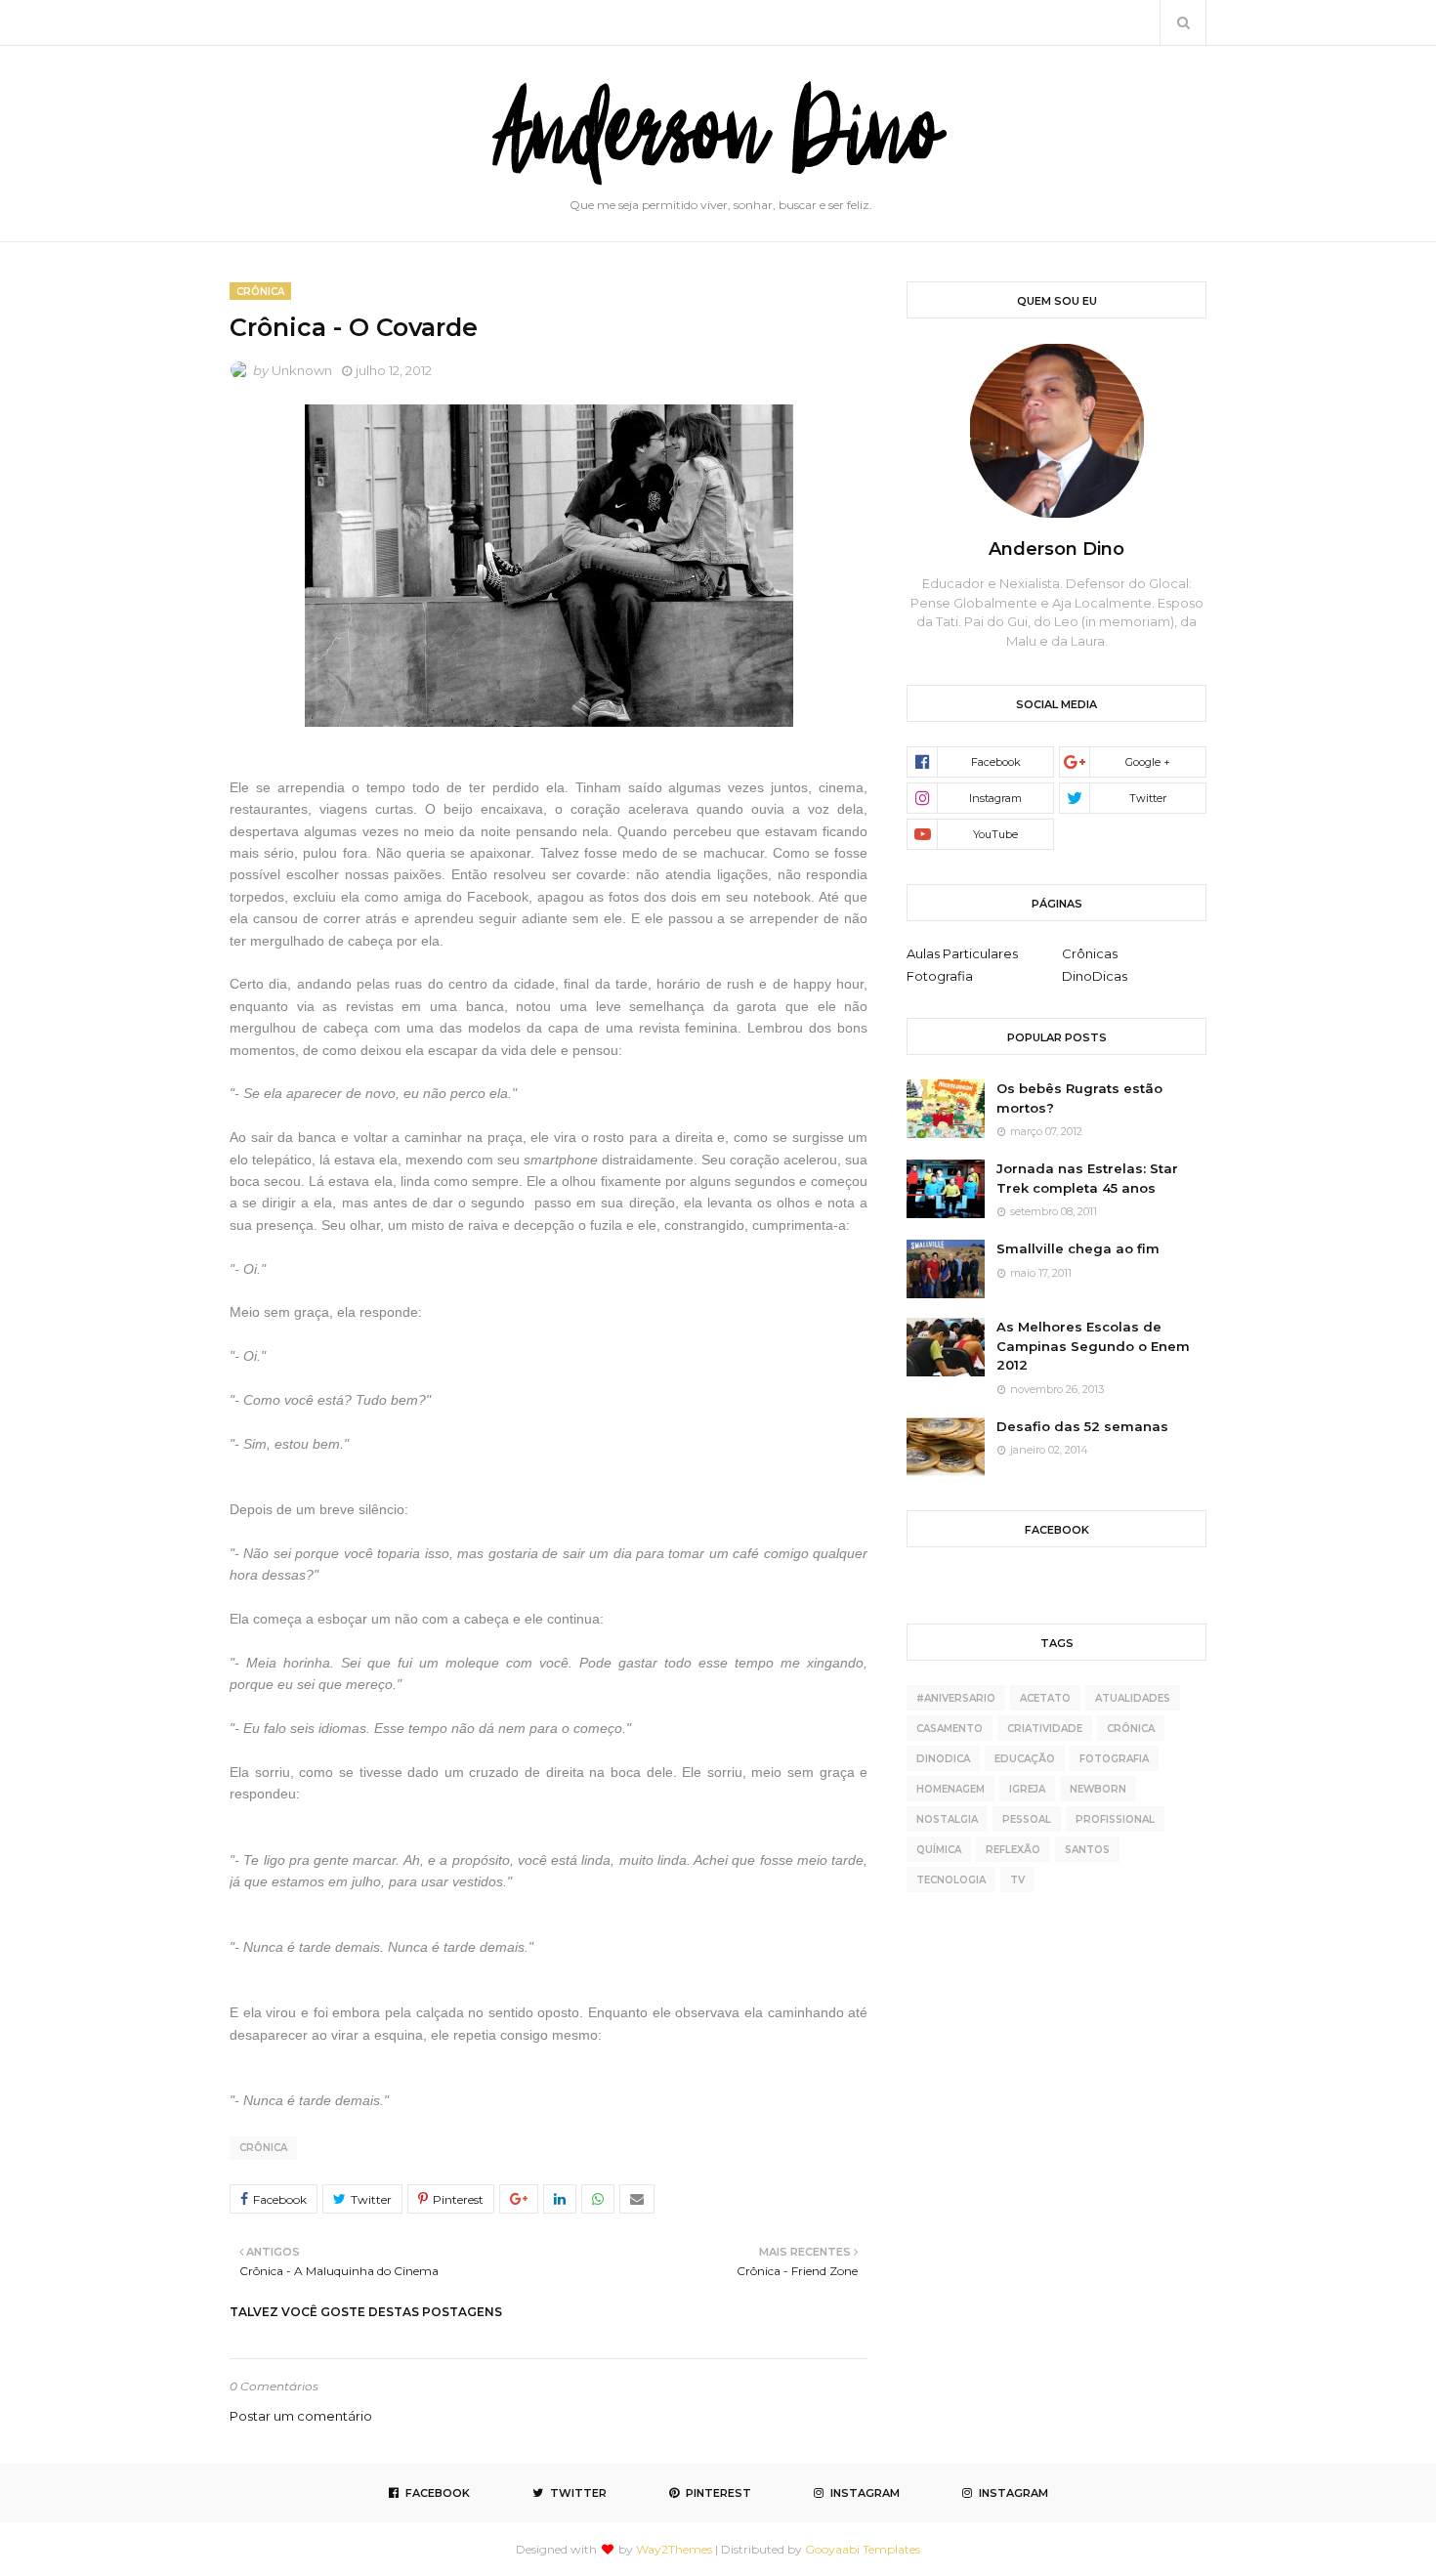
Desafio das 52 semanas (1082, 1426)
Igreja (1027, 1789)
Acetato (1045, 1698)
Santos (1087, 1850)
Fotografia (940, 976)
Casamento (950, 1729)
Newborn (1098, 1789)
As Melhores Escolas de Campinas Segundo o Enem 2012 (1093, 1346)
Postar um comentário (301, 2416)
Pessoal (1027, 1819)
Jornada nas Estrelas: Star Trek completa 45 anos (1087, 1178)
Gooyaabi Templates (863, 2549)
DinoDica (943, 1759)
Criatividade (1045, 1729)
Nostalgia (947, 1819)
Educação (1025, 1759)
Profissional (1115, 1819)
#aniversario (956, 1698)
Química (939, 1850)
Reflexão (1013, 1850)
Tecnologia (951, 1880)
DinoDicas (1095, 976)
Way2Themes (674, 2549)
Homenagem (950, 1789)
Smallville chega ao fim (1078, 1248)
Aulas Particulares (962, 953)
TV (1017, 1880)
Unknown (302, 370)
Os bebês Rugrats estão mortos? (1079, 1098)
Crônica (263, 2148)
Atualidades (1133, 1698)
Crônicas (1090, 953)
